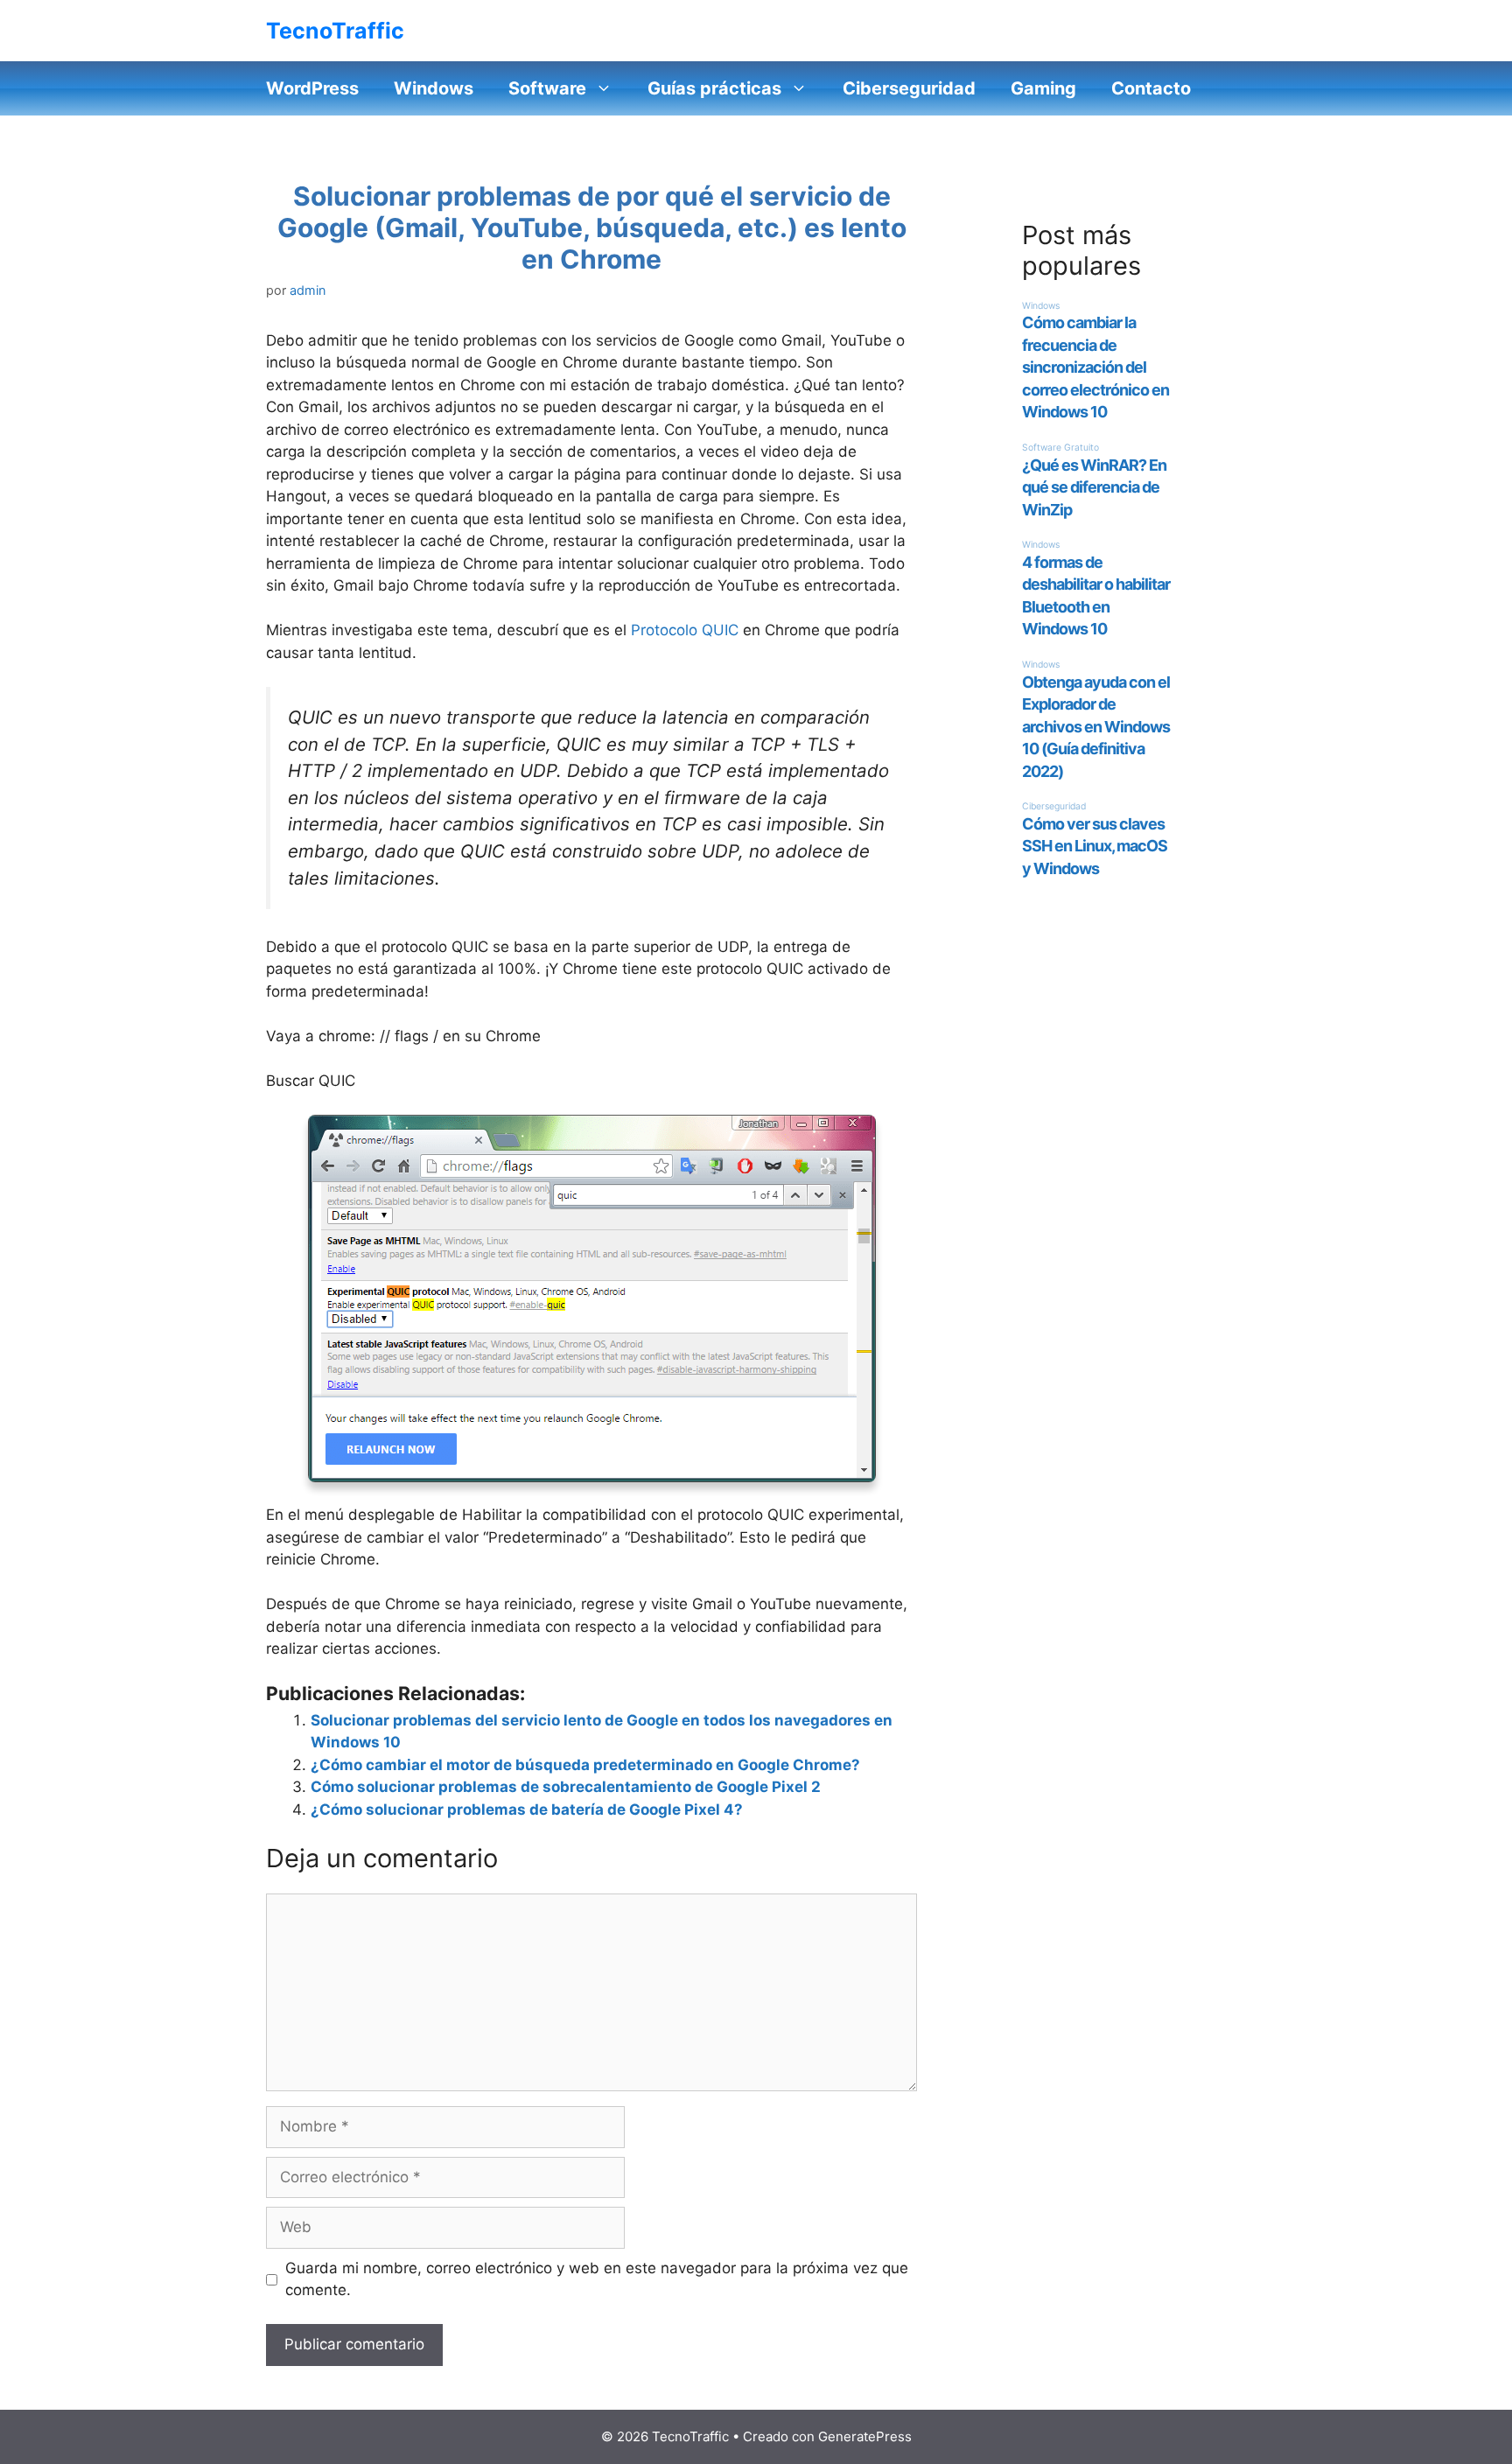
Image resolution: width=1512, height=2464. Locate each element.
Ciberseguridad (909, 88)
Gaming (1043, 88)
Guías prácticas (714, 88)
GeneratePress (865, 2436)
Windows (434, 88)
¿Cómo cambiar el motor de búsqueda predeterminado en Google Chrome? (585, 1765)
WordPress (312, 88)
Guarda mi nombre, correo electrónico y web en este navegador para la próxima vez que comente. (597, 2279)
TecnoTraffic (335, 31)
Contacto (1151, 88)
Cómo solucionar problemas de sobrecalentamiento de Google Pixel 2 (566, 1787)
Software (547, 88)
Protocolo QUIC (685, 630)
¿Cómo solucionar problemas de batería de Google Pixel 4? (527, 1809)
